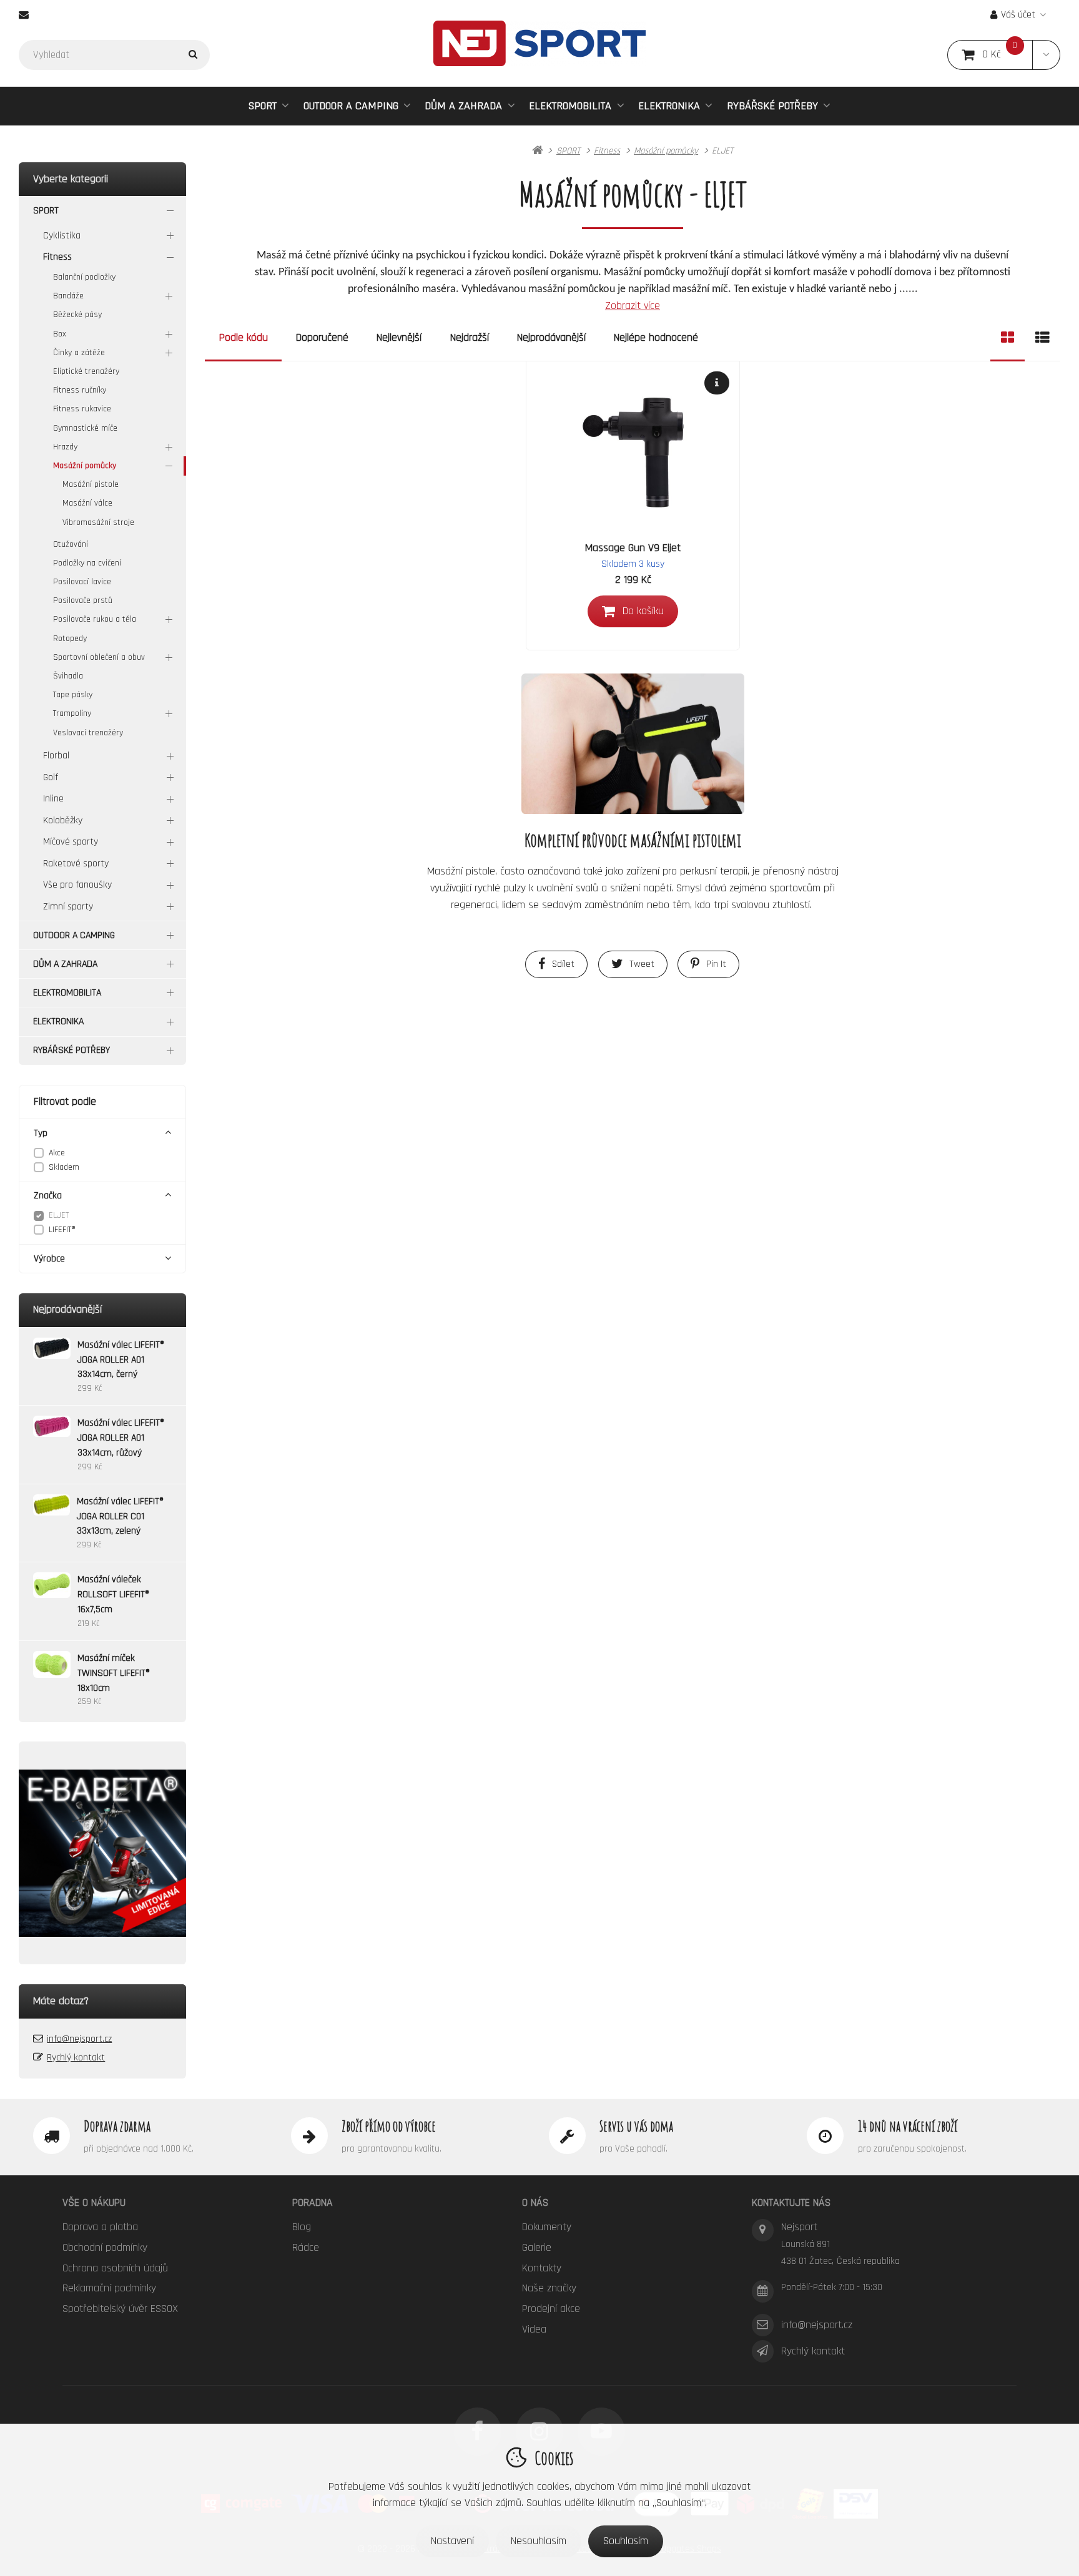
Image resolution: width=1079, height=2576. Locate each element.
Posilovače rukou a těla (95, 619)
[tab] (1008, 338)
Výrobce (49, 1259)
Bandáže (68, 296)
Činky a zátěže (79, 353)
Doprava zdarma (117, 2126)
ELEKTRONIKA (669, 106)
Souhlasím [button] (626, 2541)
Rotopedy (70, 639)
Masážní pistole (91, 484)
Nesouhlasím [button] (539, 2541)
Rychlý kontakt (76, 2058)
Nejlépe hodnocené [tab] (656, 337)
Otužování (71, 544)
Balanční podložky (84, 277)
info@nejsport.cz (79, 2039)
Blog (302, 2227)
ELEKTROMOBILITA (570, 106)
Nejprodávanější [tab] (551, 337)
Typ (41, 1133)
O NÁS (535, 2202)
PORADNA (313, 2202)
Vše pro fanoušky (77, 885)
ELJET (59, 1215)
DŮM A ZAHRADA (463, 106)
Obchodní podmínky (105, 2247)
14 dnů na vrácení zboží (908, 2126)
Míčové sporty (71, 842)
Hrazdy (65, 447)
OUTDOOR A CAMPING (351, 106)
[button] (1046, 55)
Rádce (306, 2247)
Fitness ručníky (80, 390)
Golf (51, 777)
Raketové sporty (76, 864)
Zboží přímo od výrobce (389, 2126)
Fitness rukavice (82, 409)
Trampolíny (72, 713)
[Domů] (539, 43)
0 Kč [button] (1008, 55)
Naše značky (549, 2288)
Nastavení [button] (452, 2541)
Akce (57, 1153)
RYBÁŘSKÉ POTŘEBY (772, 106)
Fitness (57, 257)
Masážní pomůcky (85, 466)
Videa (534, 2329)
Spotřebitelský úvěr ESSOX (120, 2309)
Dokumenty (547, 2227)
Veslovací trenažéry (88, 733)
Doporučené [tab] (322, 337)
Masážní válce (87, 503)
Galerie (537, 2247)
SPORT (263, 106)
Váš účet (1018, 15)
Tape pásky (73, 695)
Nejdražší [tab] (470, 337)
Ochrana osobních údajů (115, 2268)
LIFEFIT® (62, 1230)
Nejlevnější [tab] (399, 337)
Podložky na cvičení (87, 563)
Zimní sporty (68, 907)
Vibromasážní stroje (98, 522)
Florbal (56, 756)
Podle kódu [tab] (244, 337)
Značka (48, 1196)
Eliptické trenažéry (86, 371)
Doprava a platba (100, 2227)
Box (60, 334)
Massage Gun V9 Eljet (633, 548)
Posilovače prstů (83, 600)
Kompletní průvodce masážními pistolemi (633, 840)
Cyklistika (62, 236)
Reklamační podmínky (109, 2288)
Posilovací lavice (82, 582)
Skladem (64, 1167)
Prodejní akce (551, 2309)
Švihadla (68, 676)
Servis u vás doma (636, 2126)
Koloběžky (63, 820)
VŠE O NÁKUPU (94, 2202)
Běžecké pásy (77, 315)
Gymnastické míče (85, 428)
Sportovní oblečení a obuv (99, 657)
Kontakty (542, 2268)
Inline (53, 799)
